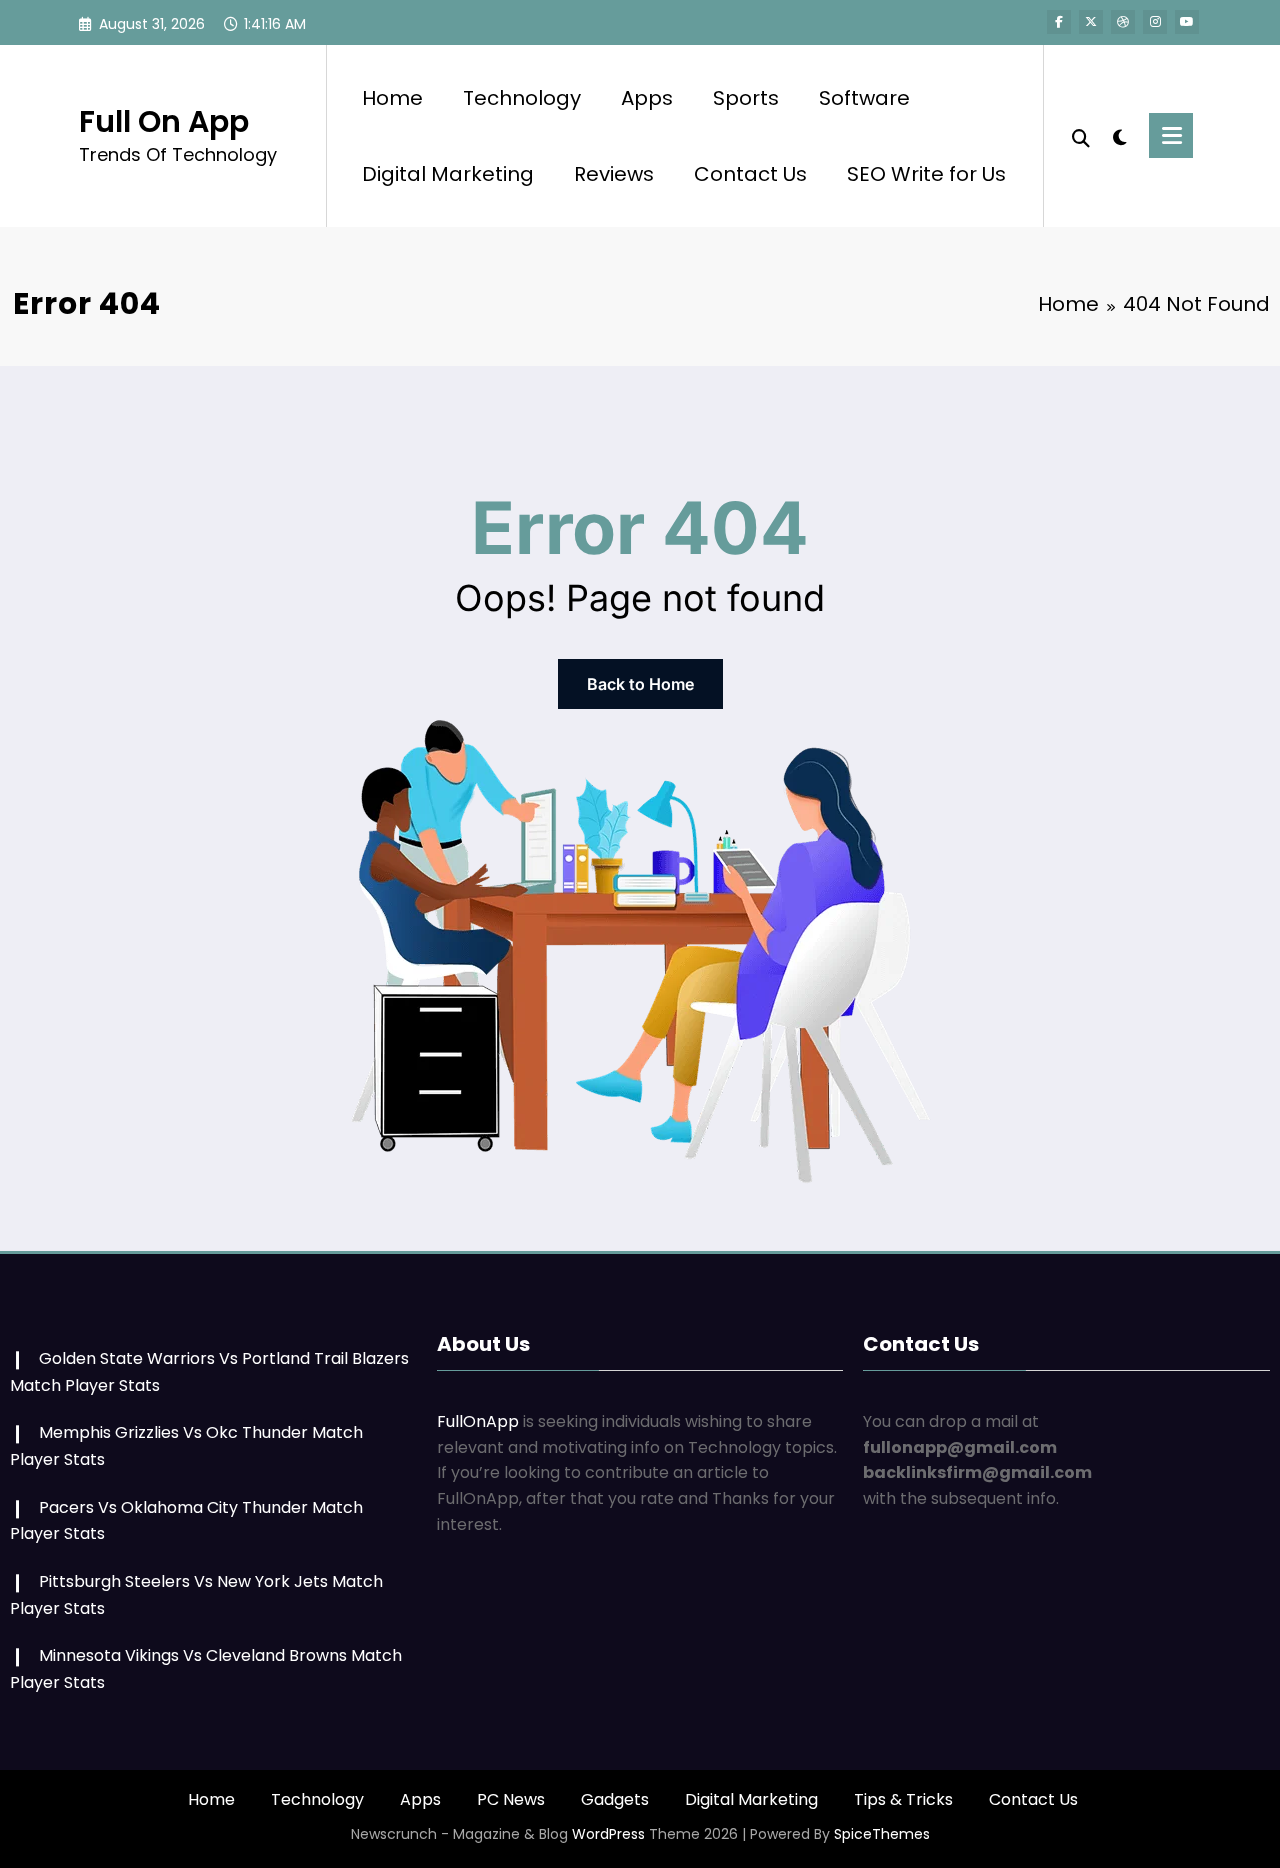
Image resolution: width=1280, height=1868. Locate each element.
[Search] (1081, 136)
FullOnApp (478, 1421)
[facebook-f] (1059, 22)
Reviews (614, 174)
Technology (522, 98)
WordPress (608, 1834)
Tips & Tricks (903, 1799)
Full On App (164, 121)
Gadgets (615, 1799)
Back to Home (640, 684)
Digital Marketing (448, 174)
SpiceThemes (882, 1834)
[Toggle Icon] (1171, 135)
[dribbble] (1123, 22)
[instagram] (1155, 22)
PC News (511, 1799)
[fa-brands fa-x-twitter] (1091, 22)
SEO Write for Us (926, 174)
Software (864, 98)
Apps (647, 98)
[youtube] (1187, 22)
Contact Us (750, 174)
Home (392, 98)
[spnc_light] (1120, 135)
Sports (746, 98)
